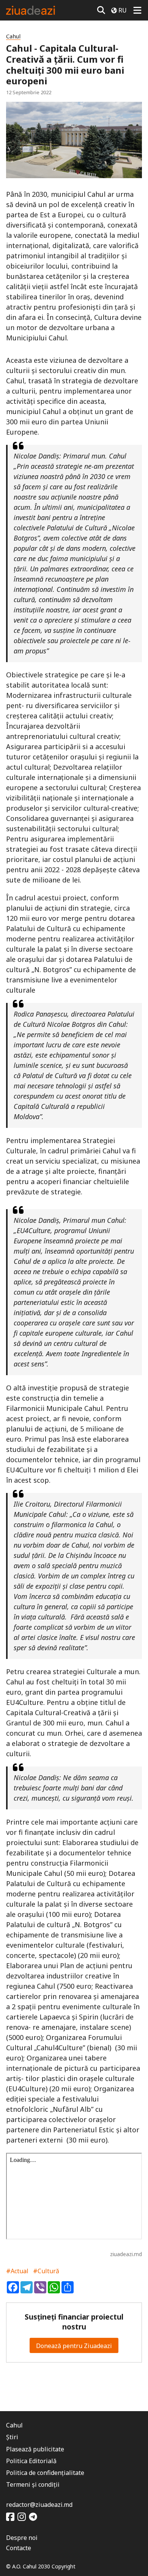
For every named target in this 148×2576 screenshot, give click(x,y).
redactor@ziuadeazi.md (39, 2505)
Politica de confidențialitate (45, 2473)
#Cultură (46, 2271)
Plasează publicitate (35, 2449)
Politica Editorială (31, 2461)
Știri (12, 2437)
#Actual (17, 2271)
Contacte (19, 2548)
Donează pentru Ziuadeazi (74, 2346)
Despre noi (22, 2538)
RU (123, 10)
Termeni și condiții (33, 2484)
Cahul (13, 36)
